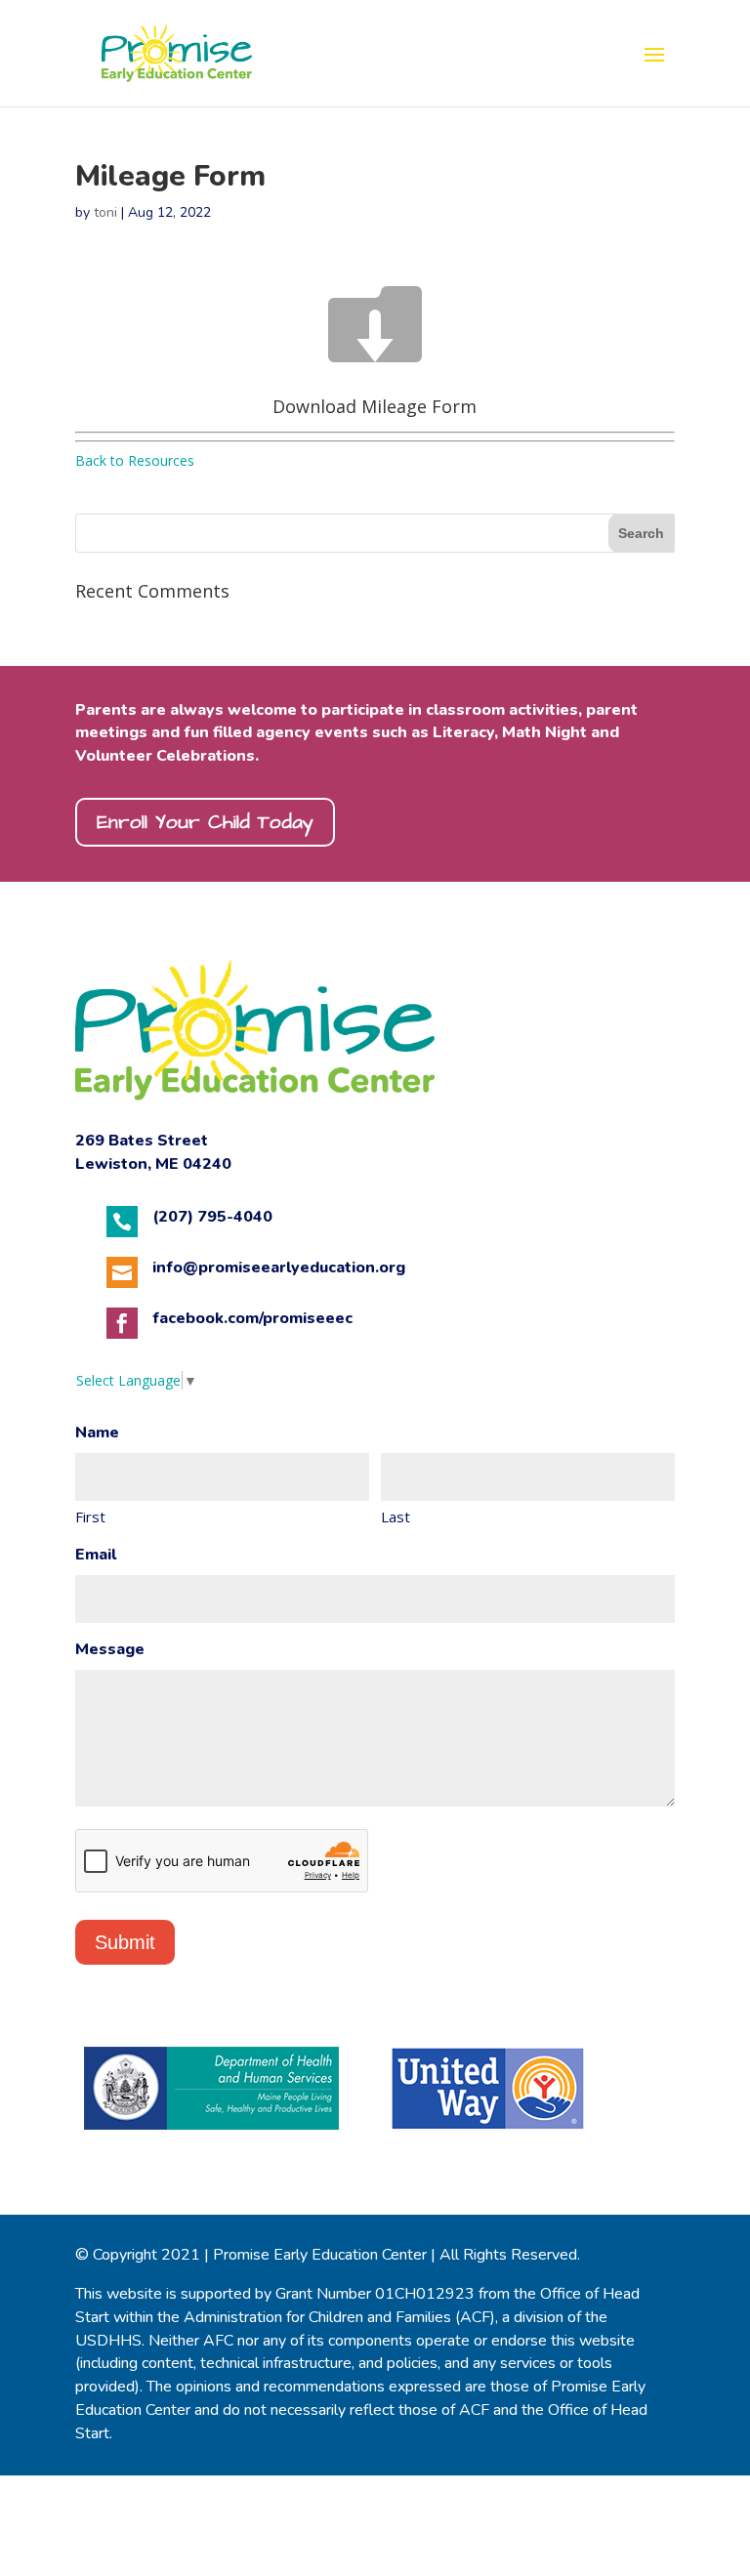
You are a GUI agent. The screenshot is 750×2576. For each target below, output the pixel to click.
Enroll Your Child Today (205, 822)
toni (105, 212)
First (90, 1517)
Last (396, 1517)
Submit (125, 1942)
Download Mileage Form (375, 406)
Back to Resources (135, 460)
